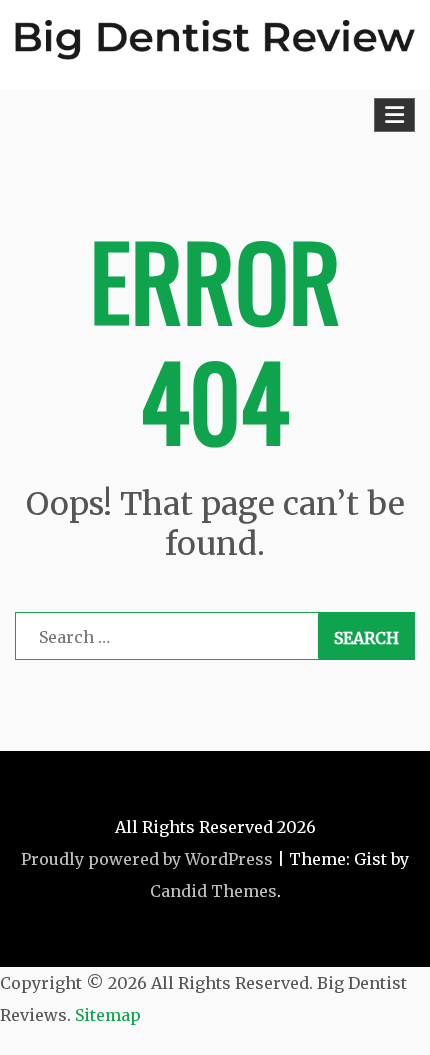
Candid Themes (213, 891)
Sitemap (108, 1015)
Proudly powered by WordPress (147, 859)
